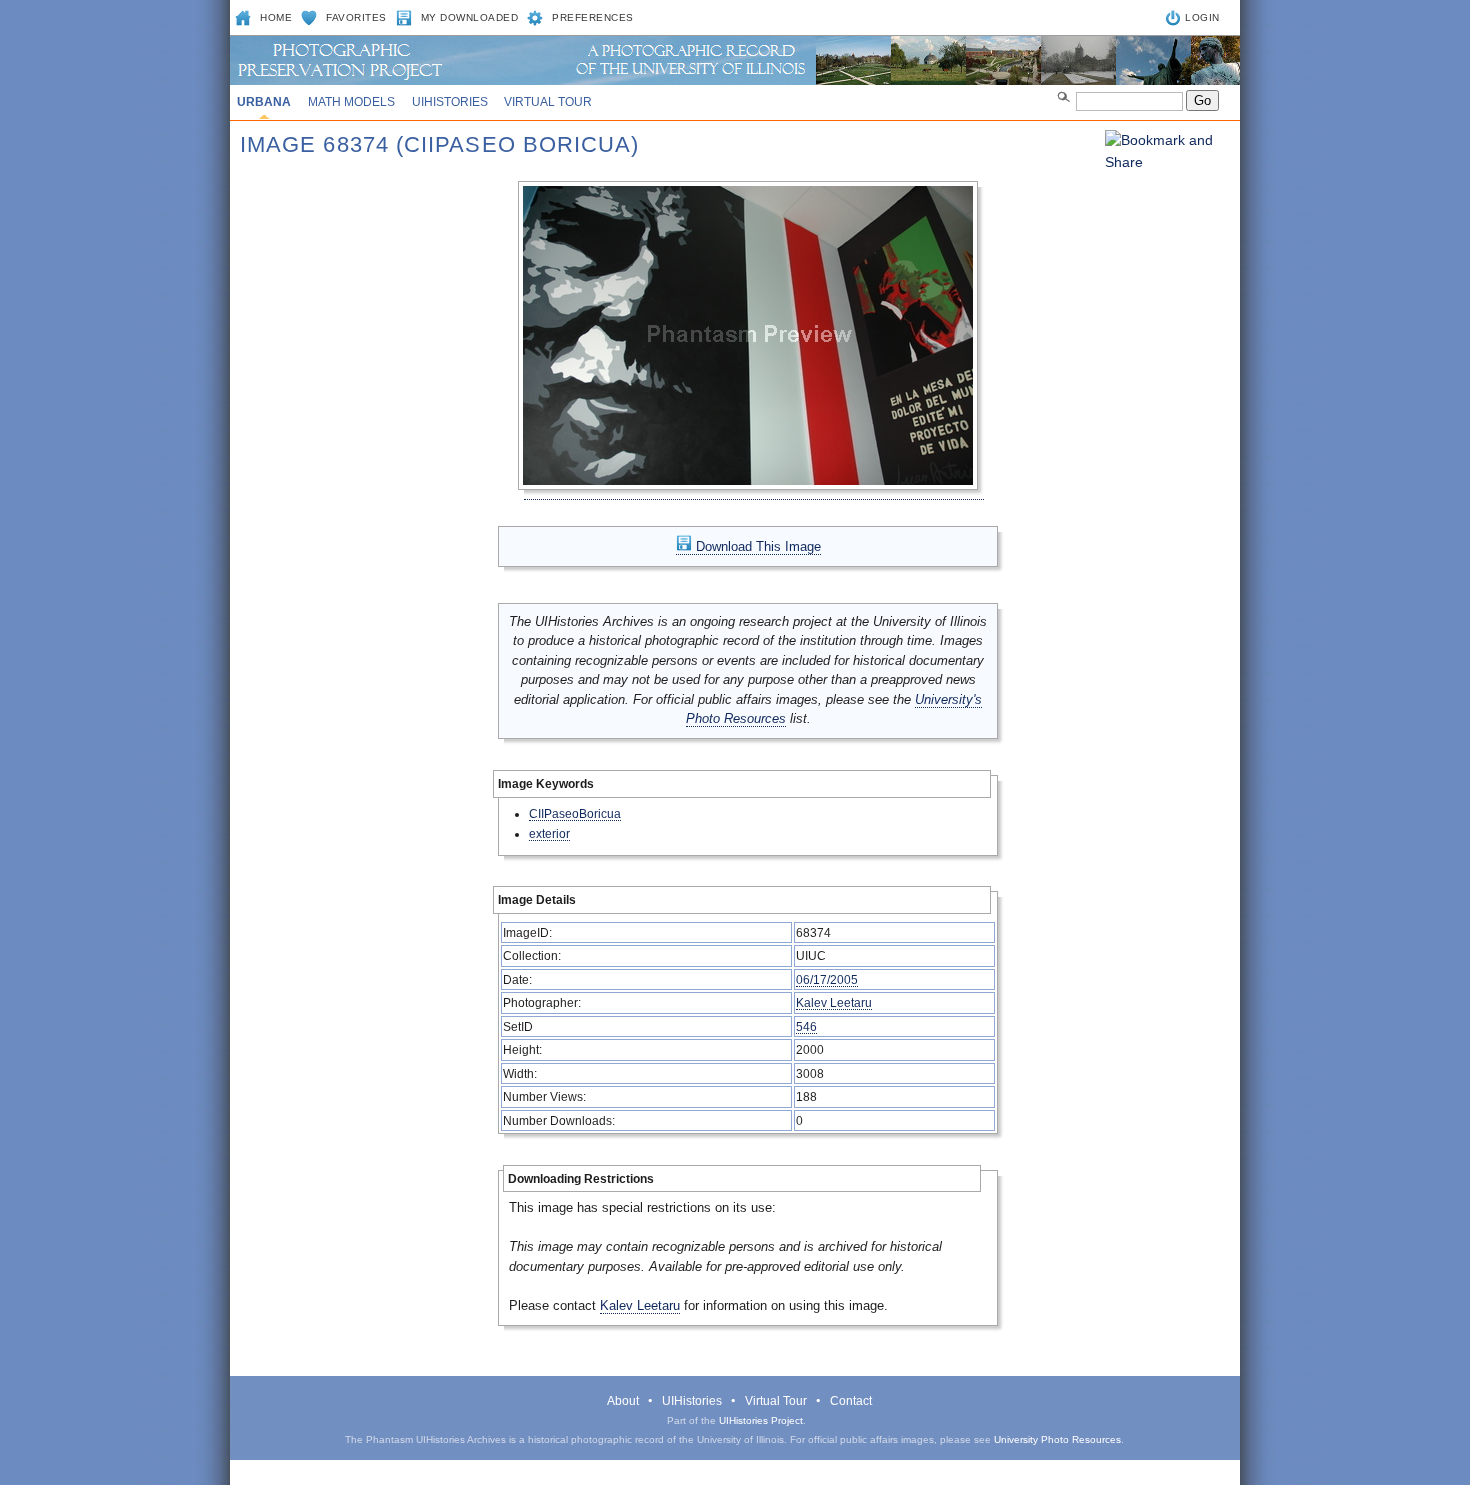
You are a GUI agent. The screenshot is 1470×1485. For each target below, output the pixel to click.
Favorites (356, 17)
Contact (851, 1401)
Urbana (264, 102)
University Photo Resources (1057, 1439)
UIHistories (450, 102)
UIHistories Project (761, 1420)
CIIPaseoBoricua (575, 813)
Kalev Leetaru (834, 1002)
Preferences (593, 17)
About (623, 1401)
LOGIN (1202, 17)
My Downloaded (470, 17)
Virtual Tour (548, 102)
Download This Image (756, 546)
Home (276, 17)
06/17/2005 (827, 979)
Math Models (351, 102)
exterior (549, 833)
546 (806, 1026)
